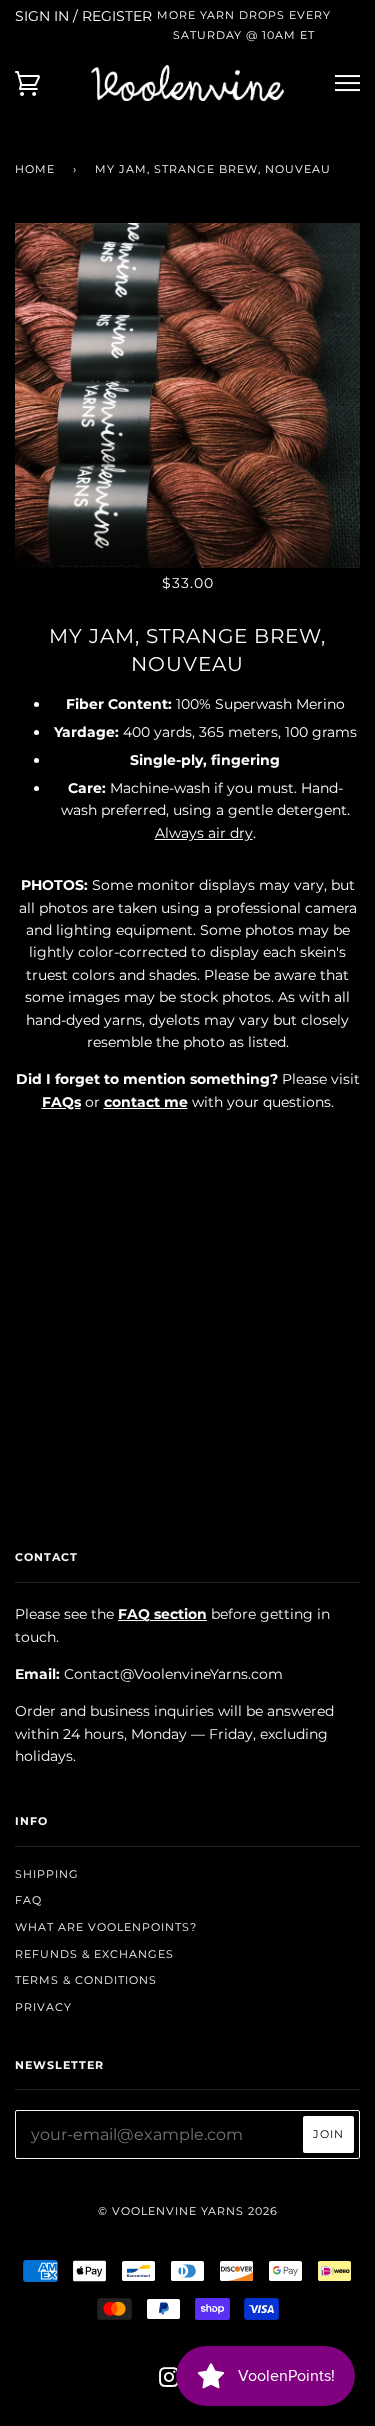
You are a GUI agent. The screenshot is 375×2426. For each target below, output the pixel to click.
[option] (187, 395)
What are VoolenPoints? (106, 1927)
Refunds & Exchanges (94, 1954)
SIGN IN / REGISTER (83, 16)
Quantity (187, 1144)
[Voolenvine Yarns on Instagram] (169, 2381)
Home (35, 169)
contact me (146, 1102)
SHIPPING (47, 1874)
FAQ (28, 1900)
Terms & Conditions (86, 1980)
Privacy (43, 2007)
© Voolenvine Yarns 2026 (188, 2211)
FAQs (61, 1102)
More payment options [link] (188, 1358)
